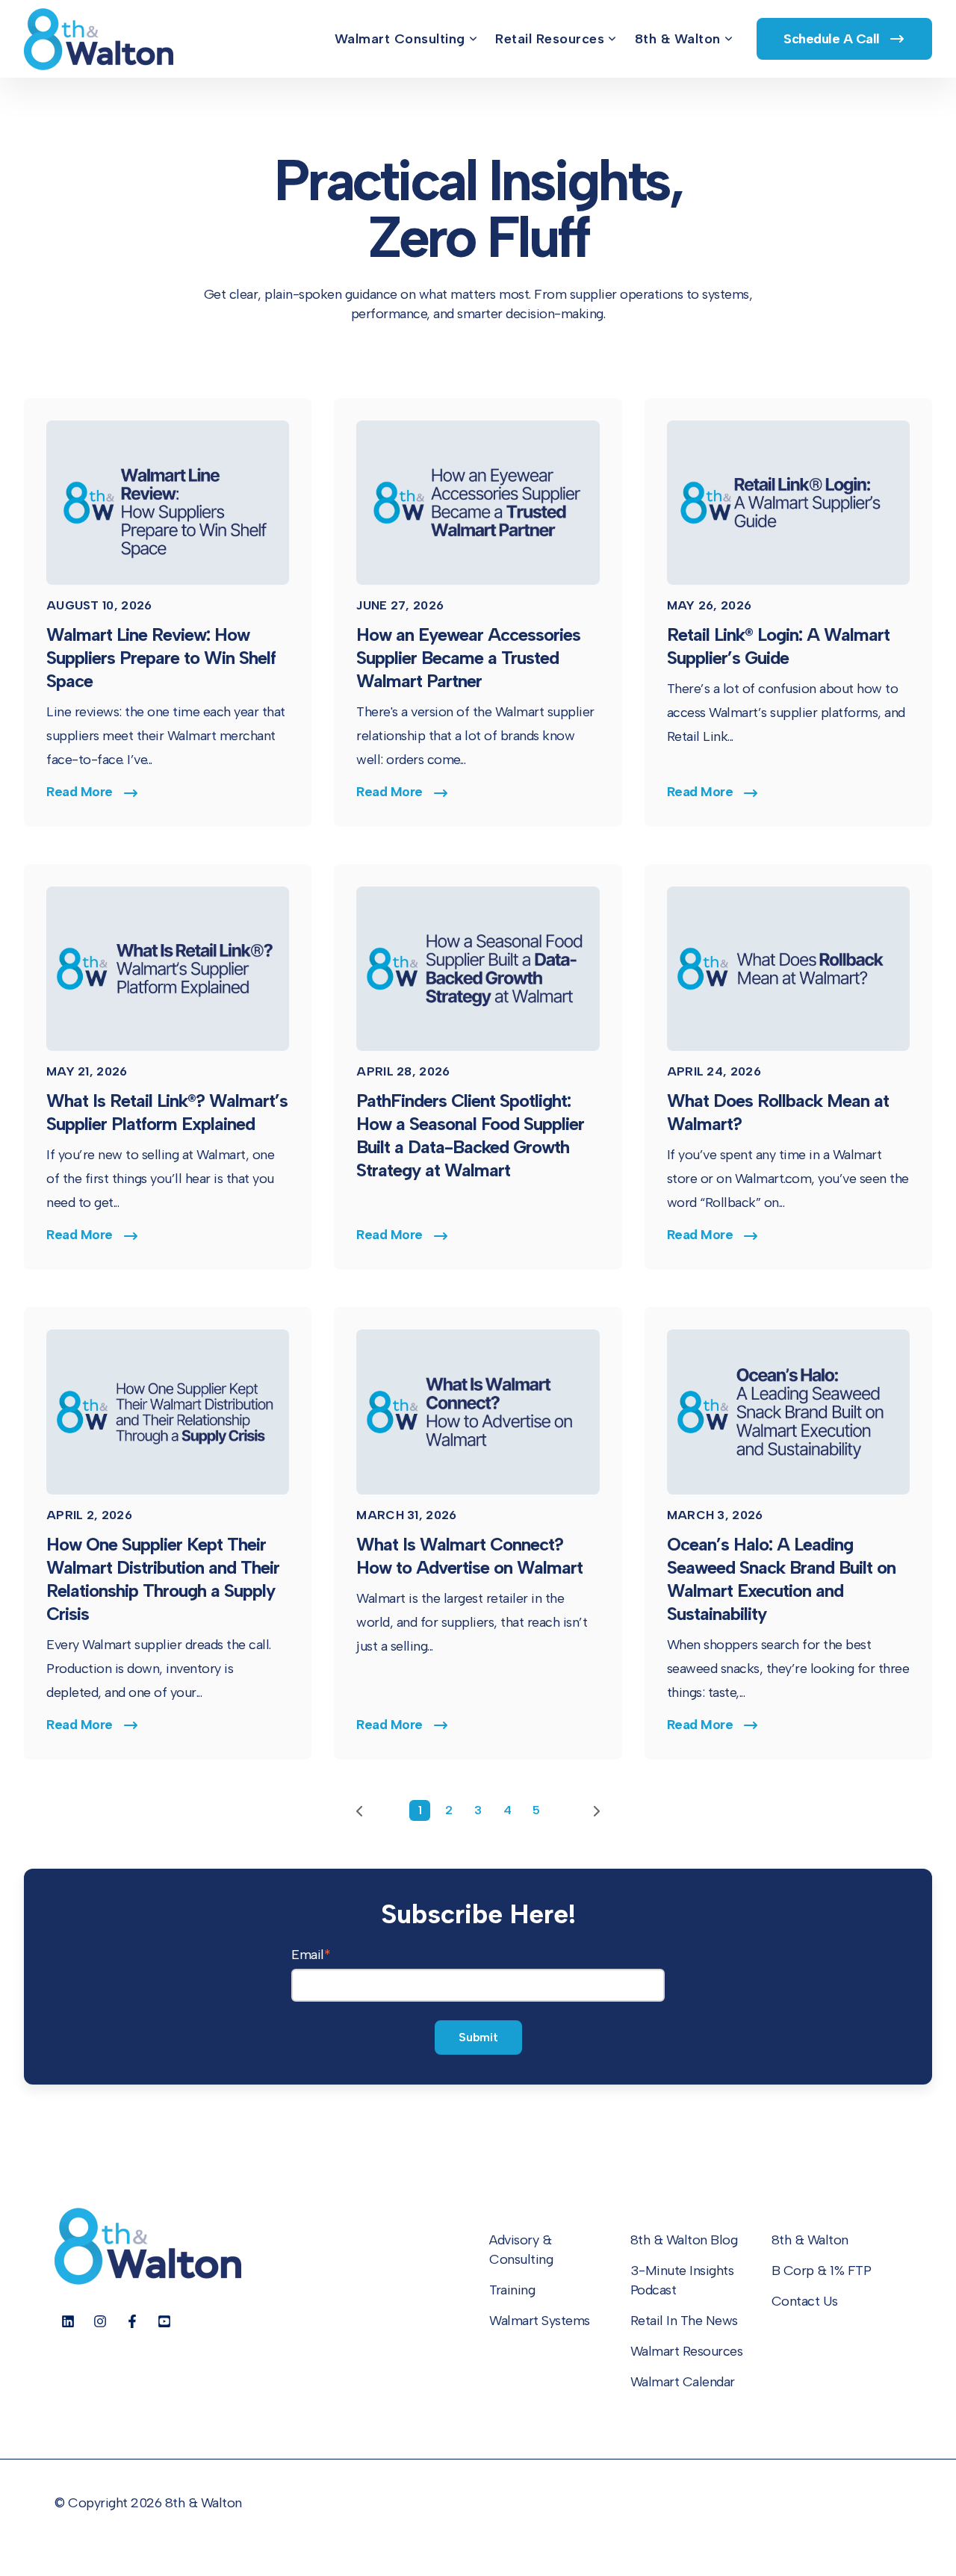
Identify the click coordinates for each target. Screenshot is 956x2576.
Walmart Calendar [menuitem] (683, 2382)
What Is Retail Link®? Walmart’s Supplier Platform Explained (167, 1112)
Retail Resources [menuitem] (550, 39)
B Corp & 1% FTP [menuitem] (822, 2271)
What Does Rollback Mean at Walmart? (778, 1112)
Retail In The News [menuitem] (684, 2321)
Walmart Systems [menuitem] (540, 2321)
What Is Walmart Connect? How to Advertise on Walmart (469, 1556)
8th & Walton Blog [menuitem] (684, 2240)
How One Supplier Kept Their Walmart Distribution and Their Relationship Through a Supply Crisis (163, 1579)
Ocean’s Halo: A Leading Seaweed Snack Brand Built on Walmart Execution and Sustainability (781, 1579)
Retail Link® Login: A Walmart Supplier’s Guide (778, 646)
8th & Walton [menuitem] (678, 39)
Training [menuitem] (512, 2290)
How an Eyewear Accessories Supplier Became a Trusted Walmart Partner (468, 658)
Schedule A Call (833, 39)
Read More (80, 792)
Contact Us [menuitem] (805, 2301)
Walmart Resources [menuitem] (687, 2351)
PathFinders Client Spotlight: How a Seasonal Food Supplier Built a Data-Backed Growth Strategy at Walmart (470, 1135)
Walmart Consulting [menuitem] (400, 39)
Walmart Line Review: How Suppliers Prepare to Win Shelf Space (161, 658)
